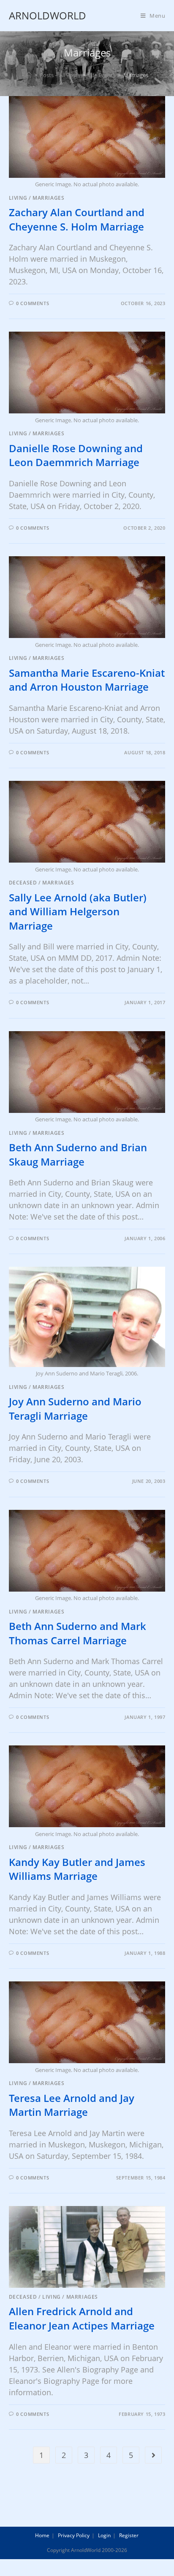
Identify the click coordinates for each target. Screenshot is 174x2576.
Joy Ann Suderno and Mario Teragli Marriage (75, 1409)
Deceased (23, 883)
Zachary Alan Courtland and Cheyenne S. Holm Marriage (77, 219)
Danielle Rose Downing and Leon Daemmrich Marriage (76, 455)
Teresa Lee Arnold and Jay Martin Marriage (72, 2105)
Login (104, 2535)
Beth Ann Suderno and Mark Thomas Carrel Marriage (77, 1633)
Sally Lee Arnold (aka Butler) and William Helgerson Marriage (78, 911)
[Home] (29, 75)
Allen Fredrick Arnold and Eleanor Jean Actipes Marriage (82, 2318)
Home (42, 2535)
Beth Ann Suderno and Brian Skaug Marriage (78, 1154)
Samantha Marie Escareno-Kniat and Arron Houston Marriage (87, 680)
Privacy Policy (74, 2535)
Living (18, 198)
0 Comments (33, 303)
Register (129, 2535)
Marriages (48, 198)
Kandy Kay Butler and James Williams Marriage (77, 1869)
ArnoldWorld (48, 15)
